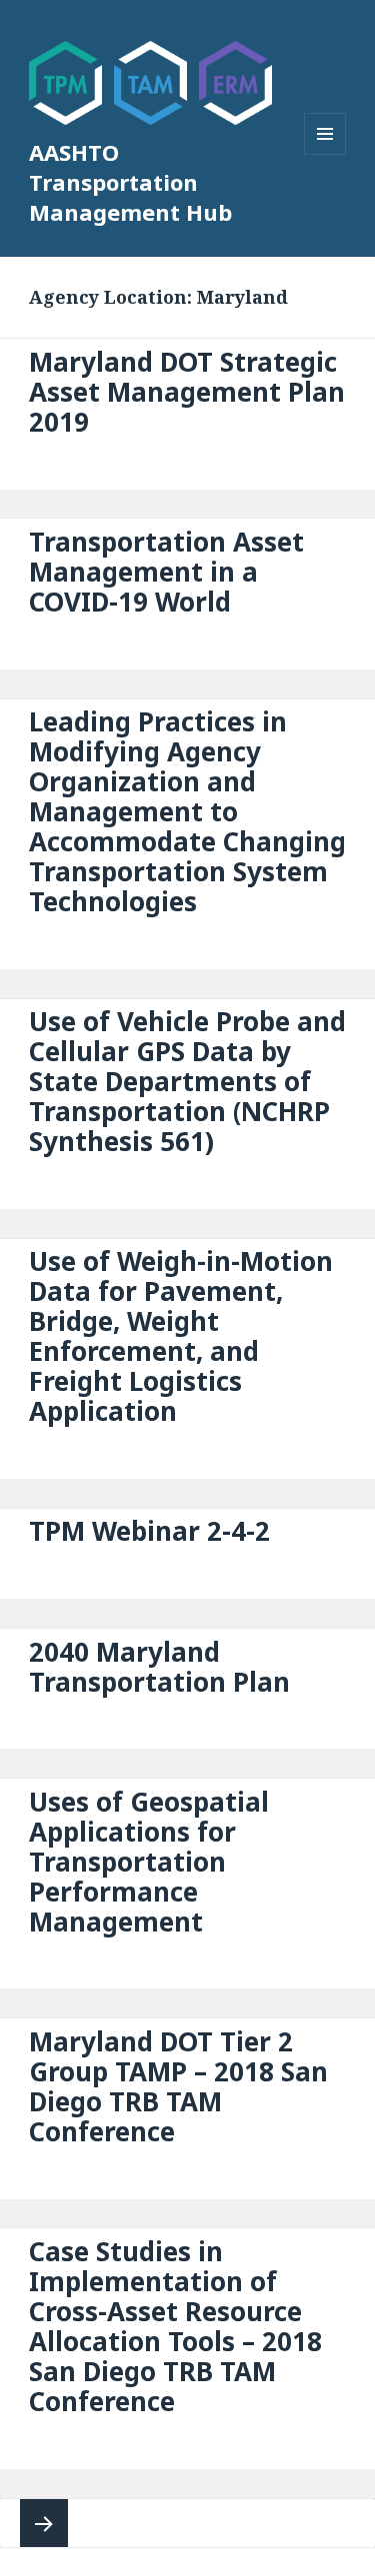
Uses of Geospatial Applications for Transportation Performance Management (149, 1862)
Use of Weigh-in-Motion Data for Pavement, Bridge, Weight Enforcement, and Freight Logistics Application (181, 1336)
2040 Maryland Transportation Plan (159, 1667)
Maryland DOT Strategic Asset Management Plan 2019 (187, 392)
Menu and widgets (325, 154)
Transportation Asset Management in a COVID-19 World (166, 572)
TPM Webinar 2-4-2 (149, 1531)
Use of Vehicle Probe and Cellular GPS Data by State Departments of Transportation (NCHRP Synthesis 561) (187, 1081)
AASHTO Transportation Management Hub (130, 182)
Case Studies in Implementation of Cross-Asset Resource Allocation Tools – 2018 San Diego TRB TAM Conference (175, 2326)
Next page (44, 2523)
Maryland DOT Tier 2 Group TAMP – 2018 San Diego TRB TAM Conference (178, 2086)
